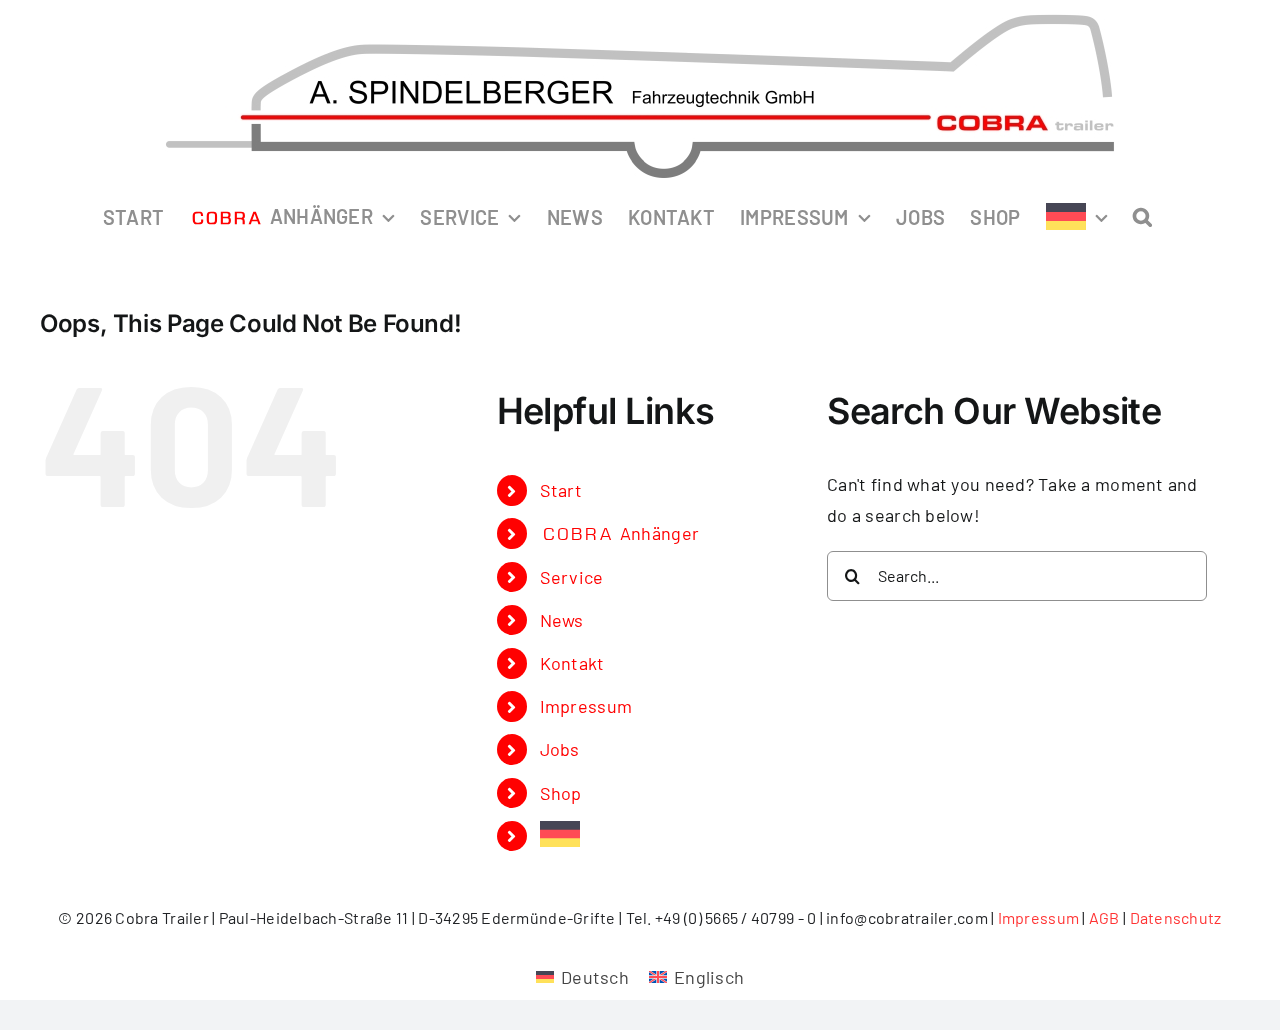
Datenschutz (1176, 917)
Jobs (560, 749)
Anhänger (621, 533)
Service (572, 577)
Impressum (586, 706)
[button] (1142, 216)
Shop (561, 793)
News (562, 620)
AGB (1104, 917)
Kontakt (572, 663)
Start (561, 490)
